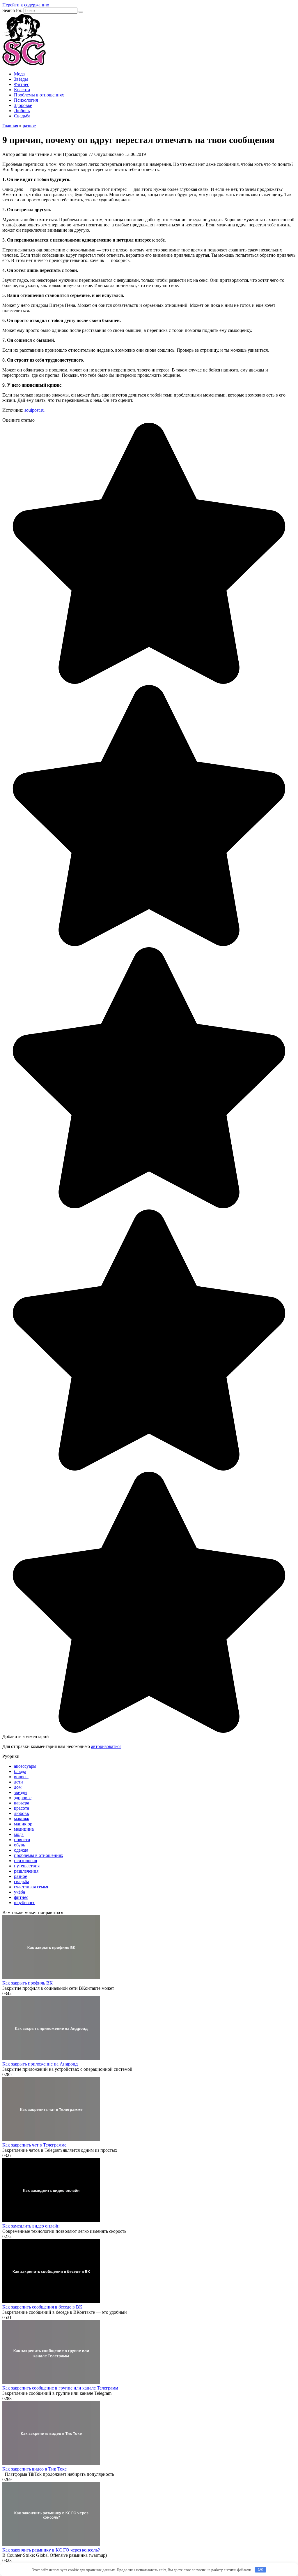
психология (25, 1861)
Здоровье (23, 105)
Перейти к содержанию (26, 5)
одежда (21, 1850)
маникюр (23, 1824)
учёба (19, 1892)
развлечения (26, 1871)
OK (261, 2569)
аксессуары (25, 1766)
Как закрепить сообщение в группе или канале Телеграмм (60, 2388)
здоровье (23, 1798)
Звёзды (21, 79)
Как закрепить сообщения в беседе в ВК (42, 2307)
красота (22, 1808)
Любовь (22, 111)
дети (18, 1782)
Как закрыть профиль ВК (28, 1983)
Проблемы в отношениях (39, 95)
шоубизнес (25, 1902)
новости (22, 1840)
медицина (24, 1829)
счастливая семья (31, 1887)
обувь (19, 1845)
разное (21, 1876)
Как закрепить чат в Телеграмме (34, 2145)
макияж (22, 1819)
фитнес (21, 1897)
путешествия (27, 1866)
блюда (20, 1771)
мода (19, 1834)
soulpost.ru (34, 410)
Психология (26, 100)
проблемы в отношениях (39, 1855)
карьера (22, 1803)
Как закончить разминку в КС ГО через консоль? (51, 2550)
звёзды (21, 1792)
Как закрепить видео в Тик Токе (34, 2469)
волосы (21, 1777)
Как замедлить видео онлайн (31, 2226)
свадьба (22, 1882)
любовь (21, 1813)
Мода (19, 74)
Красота (22, 90)
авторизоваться (106, 1746)
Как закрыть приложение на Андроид (40, 2064)
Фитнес (22, 84)
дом (18, 1787)
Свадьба (22, 116)
